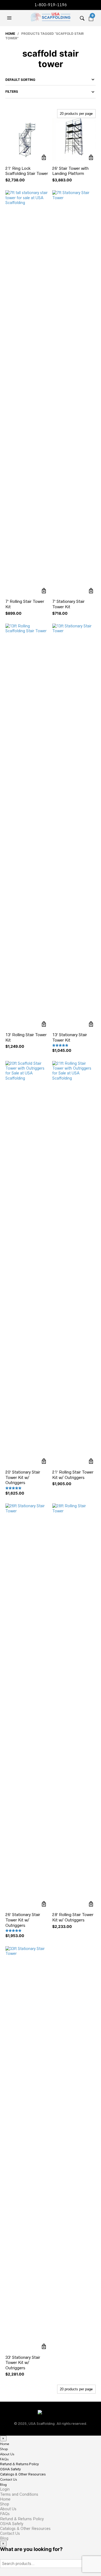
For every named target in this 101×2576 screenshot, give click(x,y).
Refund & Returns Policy (19, 2464)
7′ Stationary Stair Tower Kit (68, 604)
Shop (4, 2449)
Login (5, 2489)
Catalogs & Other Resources (23, 2474)
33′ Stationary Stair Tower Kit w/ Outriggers (23, 2363)
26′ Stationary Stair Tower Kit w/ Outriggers (23, 1920)
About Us (7, 2454)
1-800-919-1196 (51, 5)
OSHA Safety (10, 2469)
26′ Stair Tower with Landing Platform (70, 171)
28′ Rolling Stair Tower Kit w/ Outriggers (73, 1917)
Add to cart (44, 158)
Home (10, 34)
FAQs (4, 2459)
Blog (3, 2485)
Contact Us (8, 2480)
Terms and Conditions (19, 2494)
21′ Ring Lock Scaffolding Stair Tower (27, 171)
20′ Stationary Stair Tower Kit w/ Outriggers (23, 1477)
